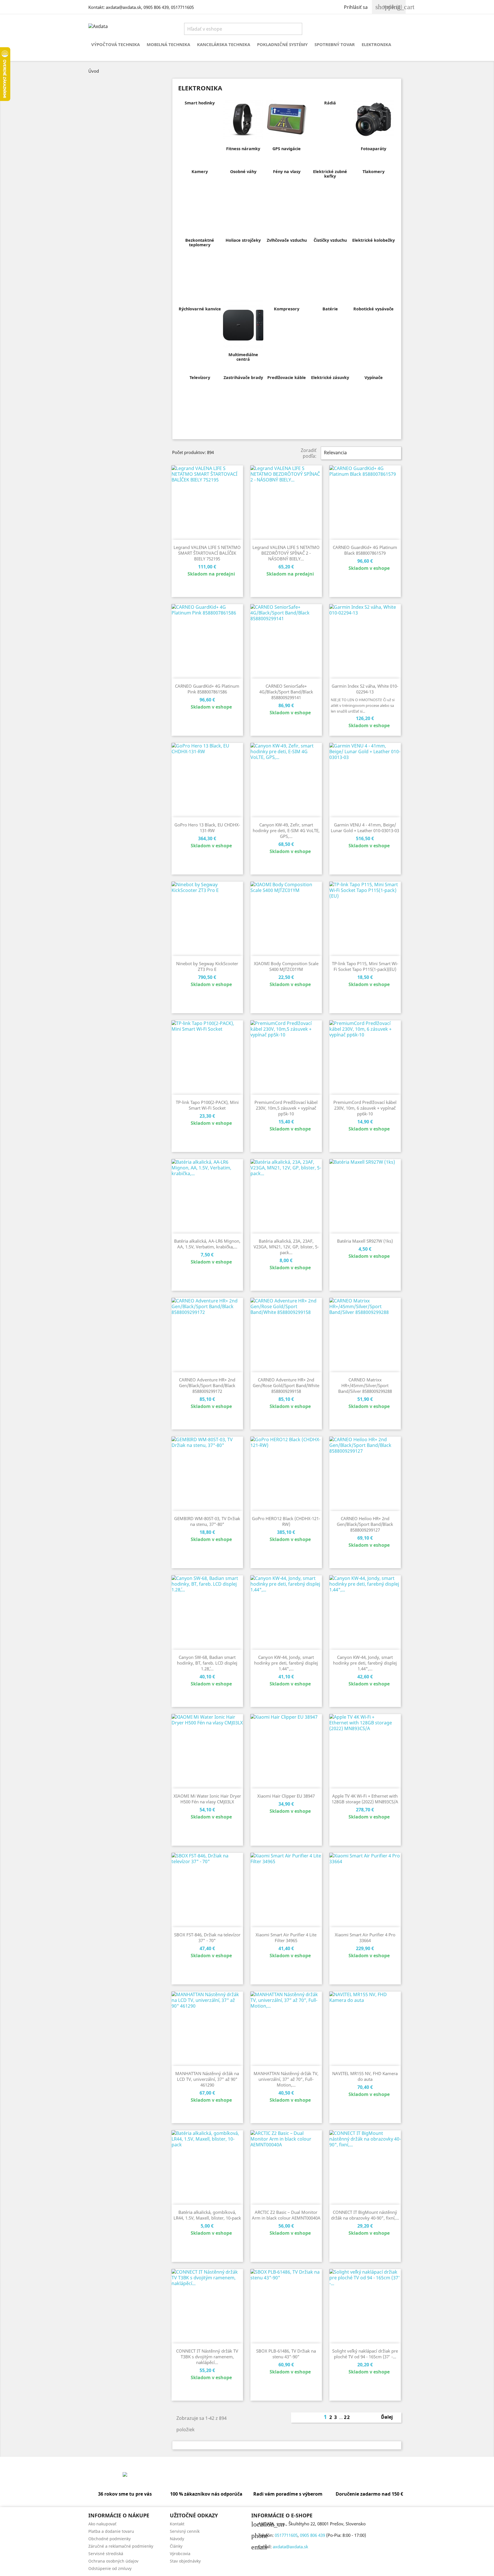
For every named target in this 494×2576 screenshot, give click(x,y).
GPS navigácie (287, 149)
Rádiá (330, 103)
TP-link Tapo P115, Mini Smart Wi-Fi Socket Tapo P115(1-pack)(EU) (365, 966)
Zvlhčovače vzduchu (287, 240)
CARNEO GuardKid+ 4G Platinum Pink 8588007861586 (207, 689)
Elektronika (376, 44)
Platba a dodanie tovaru (111, 2531)
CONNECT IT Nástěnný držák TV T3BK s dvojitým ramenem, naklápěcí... (207, 2357)
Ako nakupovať (102, 2524)
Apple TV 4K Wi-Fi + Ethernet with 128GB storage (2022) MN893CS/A (365, 1799)
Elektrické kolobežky (374, 240)
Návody (177, 2539)
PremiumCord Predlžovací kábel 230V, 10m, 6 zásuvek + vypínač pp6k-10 (365, 1108)
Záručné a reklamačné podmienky (121, 2546)
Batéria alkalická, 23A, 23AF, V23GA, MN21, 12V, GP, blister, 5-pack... (286, 1247)
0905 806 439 (156, 7)
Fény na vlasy (287, 171)
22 (347, 2417)
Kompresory (287, 309)
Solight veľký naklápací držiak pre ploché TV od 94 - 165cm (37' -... (365, 2354)
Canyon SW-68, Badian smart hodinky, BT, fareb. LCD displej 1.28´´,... (207, 1663)
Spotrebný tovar (335, 44)
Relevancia (360, 453)
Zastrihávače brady (243, 377)
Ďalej (390, 2418)
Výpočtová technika (115, 44)
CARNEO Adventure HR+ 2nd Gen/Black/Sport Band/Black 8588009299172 (207, 1385)
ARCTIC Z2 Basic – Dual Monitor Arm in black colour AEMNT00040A (286, 2215)
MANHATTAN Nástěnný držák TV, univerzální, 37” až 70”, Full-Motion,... (286, 2079)
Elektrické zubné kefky (330, 174)
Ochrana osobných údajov (113, 2561)
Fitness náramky (243, 149)
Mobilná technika (168, 44)
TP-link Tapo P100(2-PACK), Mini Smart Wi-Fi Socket (207, 1105)
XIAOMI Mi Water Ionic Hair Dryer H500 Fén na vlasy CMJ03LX (207, 1799)
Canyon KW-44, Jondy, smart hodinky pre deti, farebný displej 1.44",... (286, 1663)
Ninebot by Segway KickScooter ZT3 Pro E (207, 966)
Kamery (200, 171)
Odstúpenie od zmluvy (110, 2568)
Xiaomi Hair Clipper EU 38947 (286, 1796)
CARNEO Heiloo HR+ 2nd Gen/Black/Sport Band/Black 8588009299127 (365, 1524)
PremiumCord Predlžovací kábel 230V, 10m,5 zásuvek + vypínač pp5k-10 (286, 1108)
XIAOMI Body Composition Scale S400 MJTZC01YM (286, 966)
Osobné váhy (243, 171)
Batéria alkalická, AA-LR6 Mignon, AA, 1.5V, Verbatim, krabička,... (207, 1244)
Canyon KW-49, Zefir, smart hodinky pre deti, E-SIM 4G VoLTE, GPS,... (286, 830)
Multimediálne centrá (243, 357)
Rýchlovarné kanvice (200, 309)
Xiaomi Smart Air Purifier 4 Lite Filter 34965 (286, 1938)
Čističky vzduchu (330, 240)
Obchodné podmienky (109, 2539)
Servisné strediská (106, 2554)
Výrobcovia (180, 2554)
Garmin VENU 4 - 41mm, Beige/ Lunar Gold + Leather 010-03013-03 (365, 828)
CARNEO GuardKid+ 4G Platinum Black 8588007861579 (365, 550)
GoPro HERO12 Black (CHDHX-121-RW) (286, 1521)
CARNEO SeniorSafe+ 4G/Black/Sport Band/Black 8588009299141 (286, 692)
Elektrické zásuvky (330, 377)
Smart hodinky (200, 103)
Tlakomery (374, 171)
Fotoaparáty (374, 149)
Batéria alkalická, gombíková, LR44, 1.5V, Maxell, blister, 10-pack (207, 2215)
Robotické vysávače (374, 309)
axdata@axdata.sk (124, 7)
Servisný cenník (185, 2531)
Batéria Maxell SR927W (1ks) (365, 1241)
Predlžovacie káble (287, 377)
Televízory (200, 377)
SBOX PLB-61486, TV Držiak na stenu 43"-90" (286, 2354)
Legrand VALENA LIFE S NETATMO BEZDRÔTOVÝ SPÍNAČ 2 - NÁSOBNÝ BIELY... (286, 553)
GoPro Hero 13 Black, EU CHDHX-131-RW (207, 828)
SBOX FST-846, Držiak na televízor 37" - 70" (207, 1938)
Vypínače (374, 377)
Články (176, 2546)
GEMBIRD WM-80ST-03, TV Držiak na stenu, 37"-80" (207, 1521)
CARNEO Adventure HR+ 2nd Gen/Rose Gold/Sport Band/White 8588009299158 (286, 1385)
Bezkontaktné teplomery (200, 242)
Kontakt (177, 2524)
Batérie (330, 309)
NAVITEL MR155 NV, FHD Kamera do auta (365, 2076)
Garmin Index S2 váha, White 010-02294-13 (365, 689)
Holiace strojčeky (243, 240)
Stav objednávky (185, 2561)
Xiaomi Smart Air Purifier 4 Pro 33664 (365, 1938)
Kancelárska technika (224, 44)
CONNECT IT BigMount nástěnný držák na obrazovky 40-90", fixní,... (365, 2215)
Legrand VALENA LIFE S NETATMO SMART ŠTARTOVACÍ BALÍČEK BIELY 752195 (207, 553)
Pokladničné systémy (282, 44)
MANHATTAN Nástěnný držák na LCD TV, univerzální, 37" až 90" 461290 (207, 2079)
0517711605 (182, 7)
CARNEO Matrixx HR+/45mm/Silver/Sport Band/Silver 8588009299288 (365, 1385)
